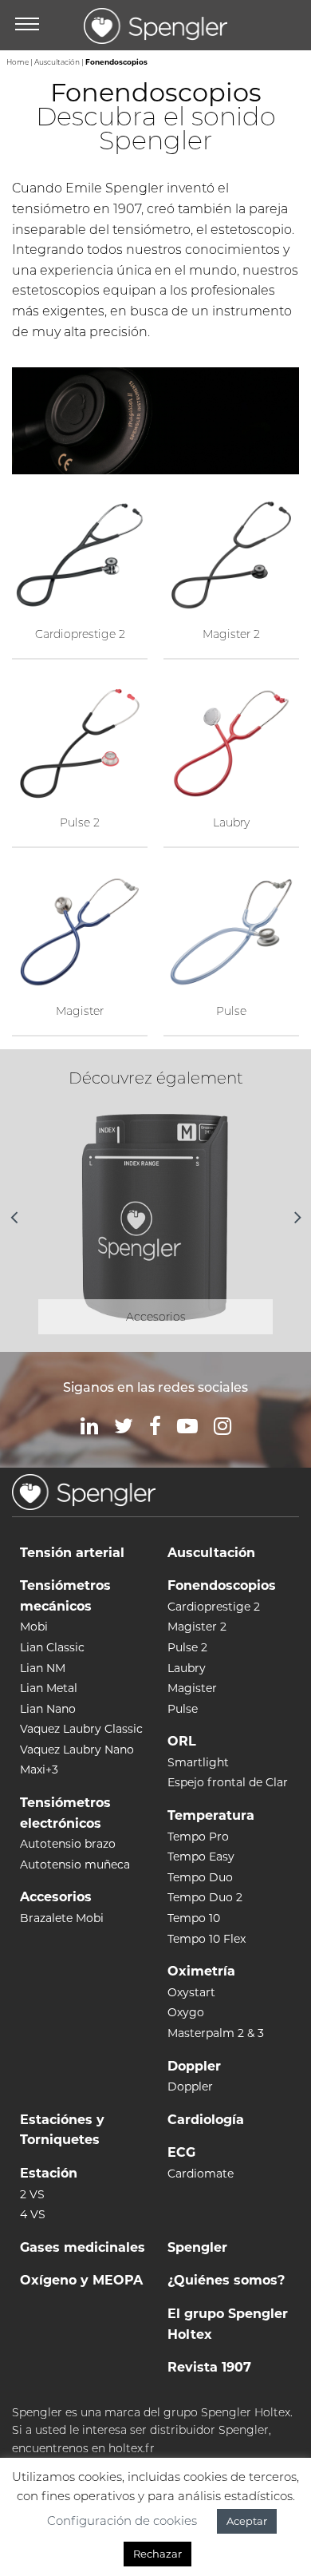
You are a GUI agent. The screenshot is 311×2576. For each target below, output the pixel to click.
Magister (192, 1688)
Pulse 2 (187, 1647)
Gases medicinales (83, 2247)
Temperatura (211, 1815)
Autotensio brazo (68, 1844)
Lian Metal (49, 1688)
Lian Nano (48, 1709)
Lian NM (43, 1668)
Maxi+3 (39, 1770)
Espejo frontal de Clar (228, 1782)
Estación (49, 2173)
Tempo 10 (194, 1918)
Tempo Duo (200, 1877)
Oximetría (201, 1971)
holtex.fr (132, 2448)
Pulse (183, 1709)
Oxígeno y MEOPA (81, 2280)
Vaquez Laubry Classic (81, 1729)
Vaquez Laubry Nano (77, 1750)
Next (297, 1217)
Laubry (187, 1668)
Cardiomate (201, 2174)
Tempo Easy (201, 1857)
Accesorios (56, 1897)
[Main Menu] (27, 26)
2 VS (32, 2194)
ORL (182, 1741)
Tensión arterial (72, 1553)
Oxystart (191, 1992)
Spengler (197, 2247)
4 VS (33, 2214)
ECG (181, 2152)
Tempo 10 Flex (207, 1939)
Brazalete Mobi (62, 1918)
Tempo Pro (198, 1837)
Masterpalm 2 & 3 (216, 2033)
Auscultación (57, 62)
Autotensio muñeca (75, 1865)
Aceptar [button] (247, 2521)
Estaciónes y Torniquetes (62, 2130)
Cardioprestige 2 (214, 1607)
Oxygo (186, 2012)
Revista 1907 (209, 2367)
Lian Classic (52, 1647)
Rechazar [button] (157, 2554)
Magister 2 (197, 1627)
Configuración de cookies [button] (122, 2521)
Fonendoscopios (222, 1585)
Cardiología (206, 2120)
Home (18, 62)
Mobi (34, 1627)
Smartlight (198, 1762)
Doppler (194, 2066)
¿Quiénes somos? (226, 2280)
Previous (14, 1217)
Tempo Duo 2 (205, 1897)
